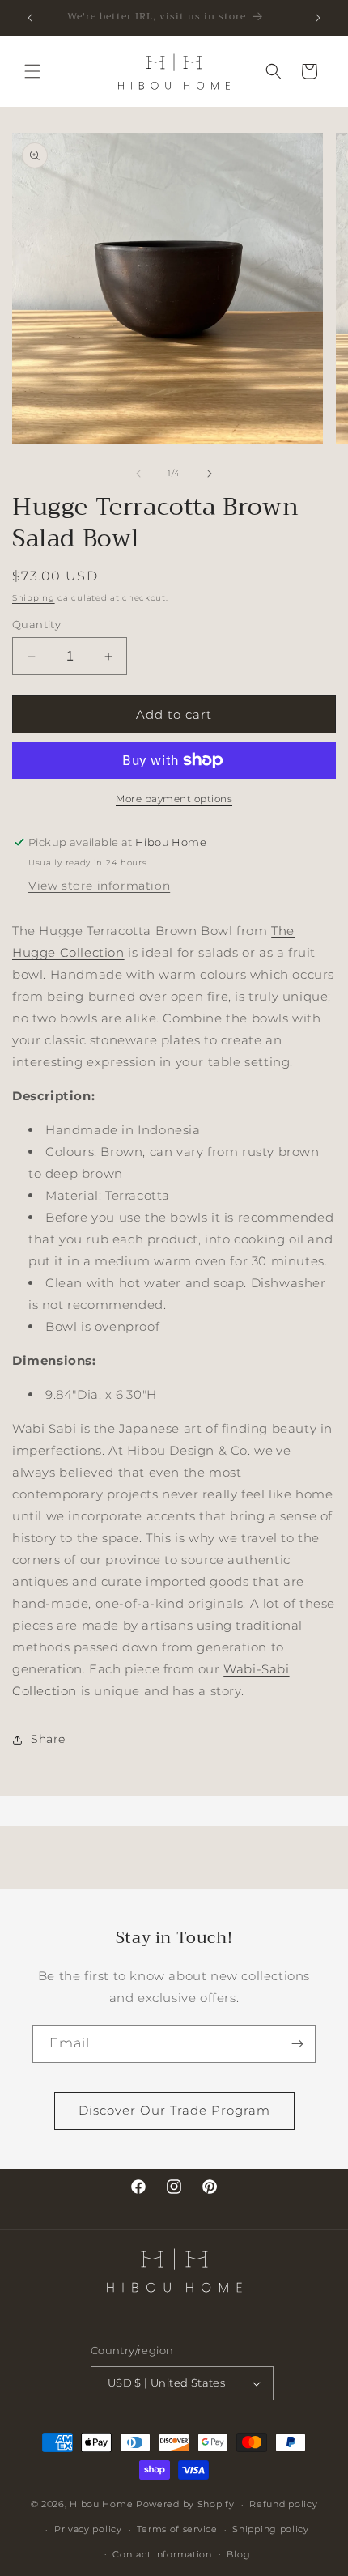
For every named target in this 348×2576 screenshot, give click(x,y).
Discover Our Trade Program (174, 2110)
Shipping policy (271, 2529)
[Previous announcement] (30, 18)
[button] (32, 71)
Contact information (162, 2554)
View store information (99, 886)
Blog (238, 2554)
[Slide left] (138, 474)
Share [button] (48, 1739)
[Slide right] (210, 474)
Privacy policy (88, 2529)
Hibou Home (101, 2504)
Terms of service (177, 2529)
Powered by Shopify (185, 2504)
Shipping (34, 598)
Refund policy (283, 2504)
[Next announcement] (318, 18)
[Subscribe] (297, 2044)
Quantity (36, 624)
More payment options (174, 799)
